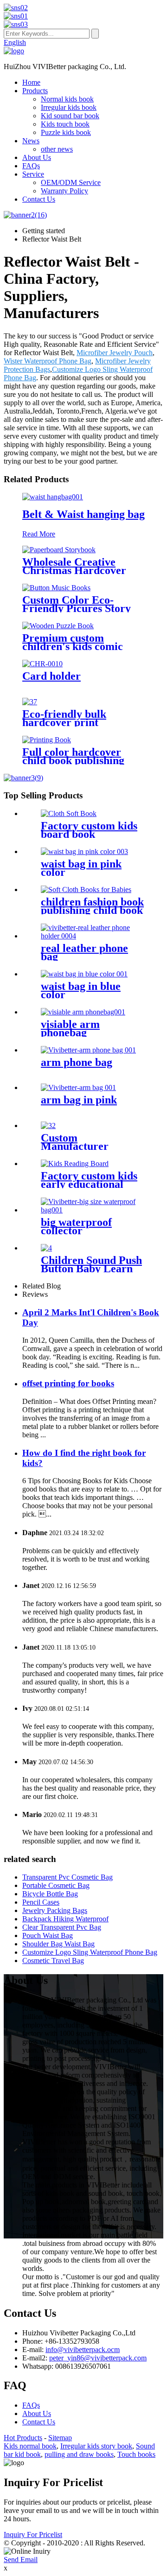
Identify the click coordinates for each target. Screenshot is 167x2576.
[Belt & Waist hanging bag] (53, 497)
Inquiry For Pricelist (33, 2535)
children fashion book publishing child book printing (92, 910)
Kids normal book (30, 2446)
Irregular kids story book (96, 2446)
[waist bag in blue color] (84, 974)
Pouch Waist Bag (48, 1935)
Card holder (51, 676)
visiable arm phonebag (70, 1028)
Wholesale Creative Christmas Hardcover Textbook (74, 570)
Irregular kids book (69, 107)
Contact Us (39, 199)
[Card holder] (42, 664)
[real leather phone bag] (93, 936)
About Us (37, 157)
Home (31, 82)
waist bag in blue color (81, 990)
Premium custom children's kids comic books (73, 646)
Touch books (136, 2454)
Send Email (21, 2560)
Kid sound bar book (70, 116)
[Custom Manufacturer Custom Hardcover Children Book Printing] (48, 1125)
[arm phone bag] (88, 1050)
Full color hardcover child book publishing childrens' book (73, 760)
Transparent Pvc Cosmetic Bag (67, 1877)
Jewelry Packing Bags (55, 1910)
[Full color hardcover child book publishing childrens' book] (47, 740)
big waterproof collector (76, 1226)
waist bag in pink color (81, 868)
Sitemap (60, 2438)
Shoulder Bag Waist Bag (58, 1944)
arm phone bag (77, 1062)
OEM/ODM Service (71, 182)
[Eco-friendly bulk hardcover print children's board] (30, 702)
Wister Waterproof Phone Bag (48, 361)
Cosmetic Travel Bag (53, 1961)
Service (33, 174)
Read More (39, 534)
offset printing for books (68, 1383)
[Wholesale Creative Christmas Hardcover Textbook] (59, 550)
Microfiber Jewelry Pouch (115, 353)
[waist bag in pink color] (84, 851)
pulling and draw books (79, 2454)
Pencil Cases (41, 1902)
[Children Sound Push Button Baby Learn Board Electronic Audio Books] (46, 1248)
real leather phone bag (84, 952)
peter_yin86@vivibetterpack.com (98, 2358)
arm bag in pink (79, 1100)
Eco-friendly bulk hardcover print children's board (64, 722)
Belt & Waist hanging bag (83, 514)
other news (57, 149)
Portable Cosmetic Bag (56, 1885)
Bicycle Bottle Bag (50, 1894)
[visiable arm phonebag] (83, 1012)
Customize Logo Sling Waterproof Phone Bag (90, 1952)
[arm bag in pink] (78, 1087)
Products (35, 91)
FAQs (31, 166)
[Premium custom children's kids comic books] (58, 626)
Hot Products (23, 2438)
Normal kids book (67, 99)
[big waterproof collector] (93, 1210)
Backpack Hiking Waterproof (65, 1919)
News (31, 141)
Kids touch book (65, 124)
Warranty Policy (64, 191)
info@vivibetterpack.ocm (83, 2350)
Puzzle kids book (66, 132)
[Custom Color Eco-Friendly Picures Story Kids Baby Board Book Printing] (56, 588)
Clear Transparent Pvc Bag (62, 1927)
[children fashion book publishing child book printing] (86, 889)
